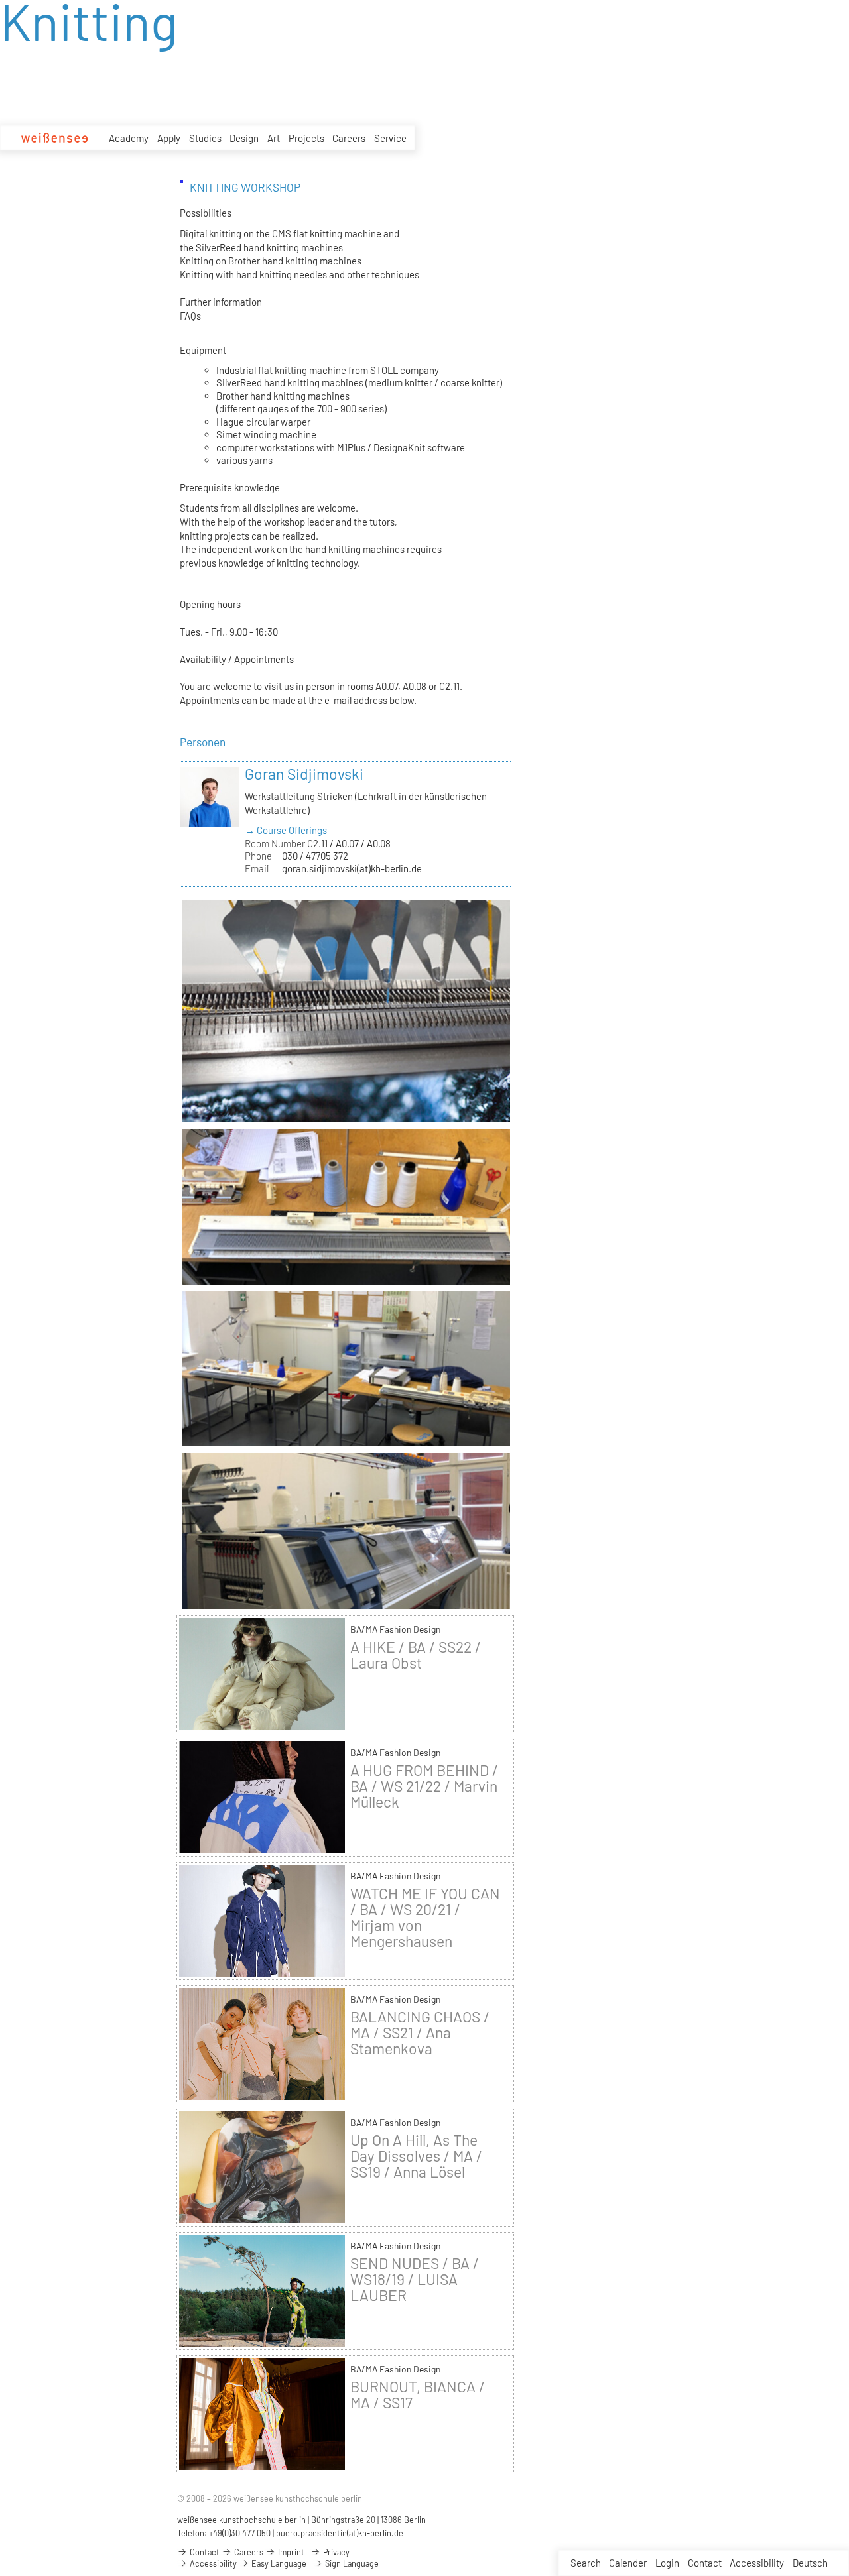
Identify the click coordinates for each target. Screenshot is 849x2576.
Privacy (335, 2552)
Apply (169, 138)
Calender (628, 2563)
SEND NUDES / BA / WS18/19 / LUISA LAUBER (415, 2279)
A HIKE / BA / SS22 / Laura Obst (416, 1655)
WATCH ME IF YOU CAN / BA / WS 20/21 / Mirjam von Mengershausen (425, 1917)
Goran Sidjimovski (304, 774)
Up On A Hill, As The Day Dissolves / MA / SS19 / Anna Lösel (416, 2156)
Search (586, 2563)
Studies (205, 138)
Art (274, 138)
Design (244, 138)
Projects (306, 138)
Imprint (290, 2552)
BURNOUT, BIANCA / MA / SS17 (418, 2394)
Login (667, 2563)
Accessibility (757, 2563)
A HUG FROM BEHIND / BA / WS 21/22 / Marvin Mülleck (424, 1786)
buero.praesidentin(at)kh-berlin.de (340, 2533)
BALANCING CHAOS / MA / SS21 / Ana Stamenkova (420, 2032)
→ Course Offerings (286, 830)
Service (390, 138)
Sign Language (351, 2563)
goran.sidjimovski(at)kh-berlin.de (352, 868)
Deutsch (810, 2563)
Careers (349, 138)
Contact (705, 2563)
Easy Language (278, 2563)
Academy (129, 138)
